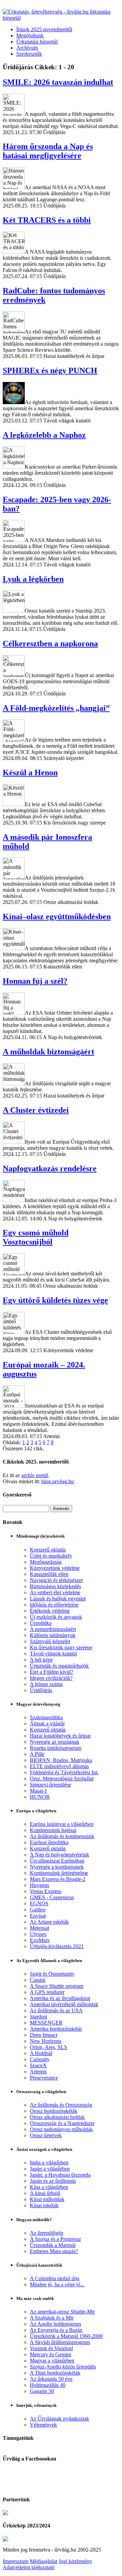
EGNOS (39, 1903)
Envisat (38, 1916)
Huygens (39, 1885)
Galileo (38, 1910)
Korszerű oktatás (48, 1550)
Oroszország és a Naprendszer (62, 2123)
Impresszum (16, 2561)
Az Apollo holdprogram (55, 2324)
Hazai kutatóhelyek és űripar (60, 1736)
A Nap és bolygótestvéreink (59, 1855)
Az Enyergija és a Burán (56, 2330)
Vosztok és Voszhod (51, 2348)
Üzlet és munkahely (51, 1556)
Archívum (27, 48)
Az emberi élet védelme (55, 1592)
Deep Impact (44, 2035)
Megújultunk (30, 35)
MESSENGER (46, 2023)
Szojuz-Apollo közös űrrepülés (63, 2367)
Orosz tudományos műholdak (61, 2129)
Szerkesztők (29, 54)
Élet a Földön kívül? (52, 1672)
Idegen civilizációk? (51, 1678)
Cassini (38, 1980)
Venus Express (46, 1891)
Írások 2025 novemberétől (44, 29)
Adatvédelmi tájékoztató (29, 2567)
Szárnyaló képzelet (50, 1641)
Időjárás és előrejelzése (54, 1605)
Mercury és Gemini (50, 2354)
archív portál (35, 1475)
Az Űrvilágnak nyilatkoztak (59, 2419)
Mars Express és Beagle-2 (58, 1879)
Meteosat (39, 1928)
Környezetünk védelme (55, 1568)
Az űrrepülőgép (47, 2233)
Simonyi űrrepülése (50, 1785)
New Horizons (46, 2041)
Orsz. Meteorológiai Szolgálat (62, 1779)
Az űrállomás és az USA (56, 2010)
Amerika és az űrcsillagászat (60, 1998)
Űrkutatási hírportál (37, 42)
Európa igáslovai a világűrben (62, 1824)
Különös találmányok (53, 1635)
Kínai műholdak (47, 2199)
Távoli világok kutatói (53, 1654)
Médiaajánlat (44, 2561)
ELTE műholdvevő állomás (59, 1766)
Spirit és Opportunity (52, 1974)
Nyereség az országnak (55, 1742)
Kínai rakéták (44, 2205)
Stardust (38, 2017)
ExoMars (40, 1940)
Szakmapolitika (46, 1717)
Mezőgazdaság (46, 1562)
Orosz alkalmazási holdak (57, 2117)
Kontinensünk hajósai (53, 1830)
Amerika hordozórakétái (56, 2029)
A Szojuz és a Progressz (55, 2239)
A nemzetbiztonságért (53, 1629)
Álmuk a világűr (47, 1724)
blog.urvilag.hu (58, 1481)
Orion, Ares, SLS (48, 2047)
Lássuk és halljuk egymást (58, 1599)
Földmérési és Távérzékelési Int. (64, 1772)
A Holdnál (41, 2053)
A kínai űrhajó (45, 2193)
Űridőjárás (41, 1690)
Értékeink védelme (50, 1611)
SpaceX (38, 2065)
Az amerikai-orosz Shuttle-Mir (62, 2312)
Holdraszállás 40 (48, 2385)
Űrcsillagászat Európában (57, 1861)
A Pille (37, 1754)
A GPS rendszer (47, 1992)
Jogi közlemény (75, 2561)
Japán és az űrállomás (53, 2181)
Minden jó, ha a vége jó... (57, 2284)
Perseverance (44, 2078)
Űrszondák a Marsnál (53, 2245)
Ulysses (38, 1934)
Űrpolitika (41, 1623)
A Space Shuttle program (57, 1986)
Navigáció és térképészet (56, 1580)
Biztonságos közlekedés (55, 1586)
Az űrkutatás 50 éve (51, 2379)
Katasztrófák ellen (49, 1574)
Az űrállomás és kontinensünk (62, 1836)
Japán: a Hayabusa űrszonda (60, 2175)
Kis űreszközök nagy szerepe (61, 1647)
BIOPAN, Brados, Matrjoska (61, 1760)
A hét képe (41, 1660)
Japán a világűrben (50, 2169)
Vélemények (43, 2425)
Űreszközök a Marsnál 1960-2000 (66, 2336)
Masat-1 (38, 1791)
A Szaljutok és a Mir (52, 2318)
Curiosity (40, 2059)
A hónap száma (46, 1684)
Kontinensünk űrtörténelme (59, 1873)
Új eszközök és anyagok (56, 1617)
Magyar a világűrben (52, 2361)
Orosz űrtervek (46, 2135)
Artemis (38, 2072)
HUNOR (40, 1797)
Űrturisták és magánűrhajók (59, 1666)
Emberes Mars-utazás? (54, 2251)
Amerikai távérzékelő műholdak (64, 2004)
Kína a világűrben (49, 2187)
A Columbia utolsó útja (55, 2278)
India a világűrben (49, 2163)
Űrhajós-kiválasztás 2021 (57, 1946)
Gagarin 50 (42, 2391)
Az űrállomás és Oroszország (61, 2105)
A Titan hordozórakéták (55, 2373)
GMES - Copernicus (52, 1897)
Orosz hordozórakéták (54, 2111)
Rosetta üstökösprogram (56, 1748)
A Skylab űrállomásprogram (60, 2342)
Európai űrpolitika (49, 1842)
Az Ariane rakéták (49, 1922)
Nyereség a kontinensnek (57, 1867)
